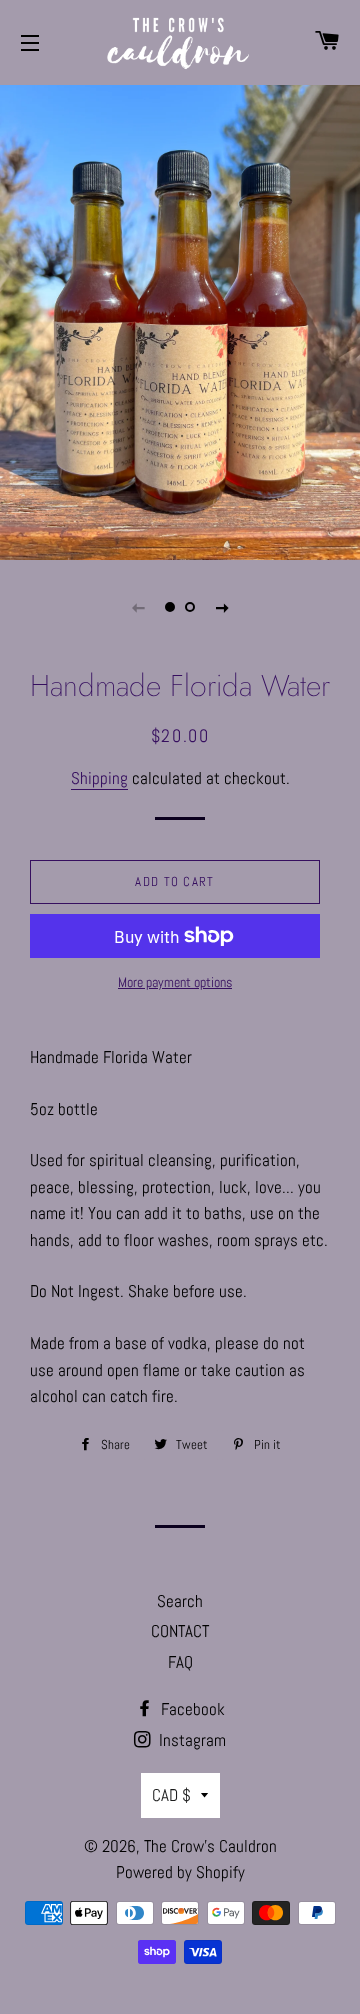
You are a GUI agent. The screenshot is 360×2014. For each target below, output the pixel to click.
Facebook (191, 1709)
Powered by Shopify (180, 1872)
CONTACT (180, 1631)
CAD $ (171, 1795)
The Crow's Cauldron (210, 1846)
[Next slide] (222, 607)
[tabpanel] (180, 320)
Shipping (99, 778)
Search (180, 1601)
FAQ (180, 1662)
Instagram (190, 1740)
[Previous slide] (138, 607)
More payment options (175, 982)
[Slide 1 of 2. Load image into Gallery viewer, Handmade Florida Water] (170, 607)
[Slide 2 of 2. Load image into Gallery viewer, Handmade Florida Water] (190, 607)
